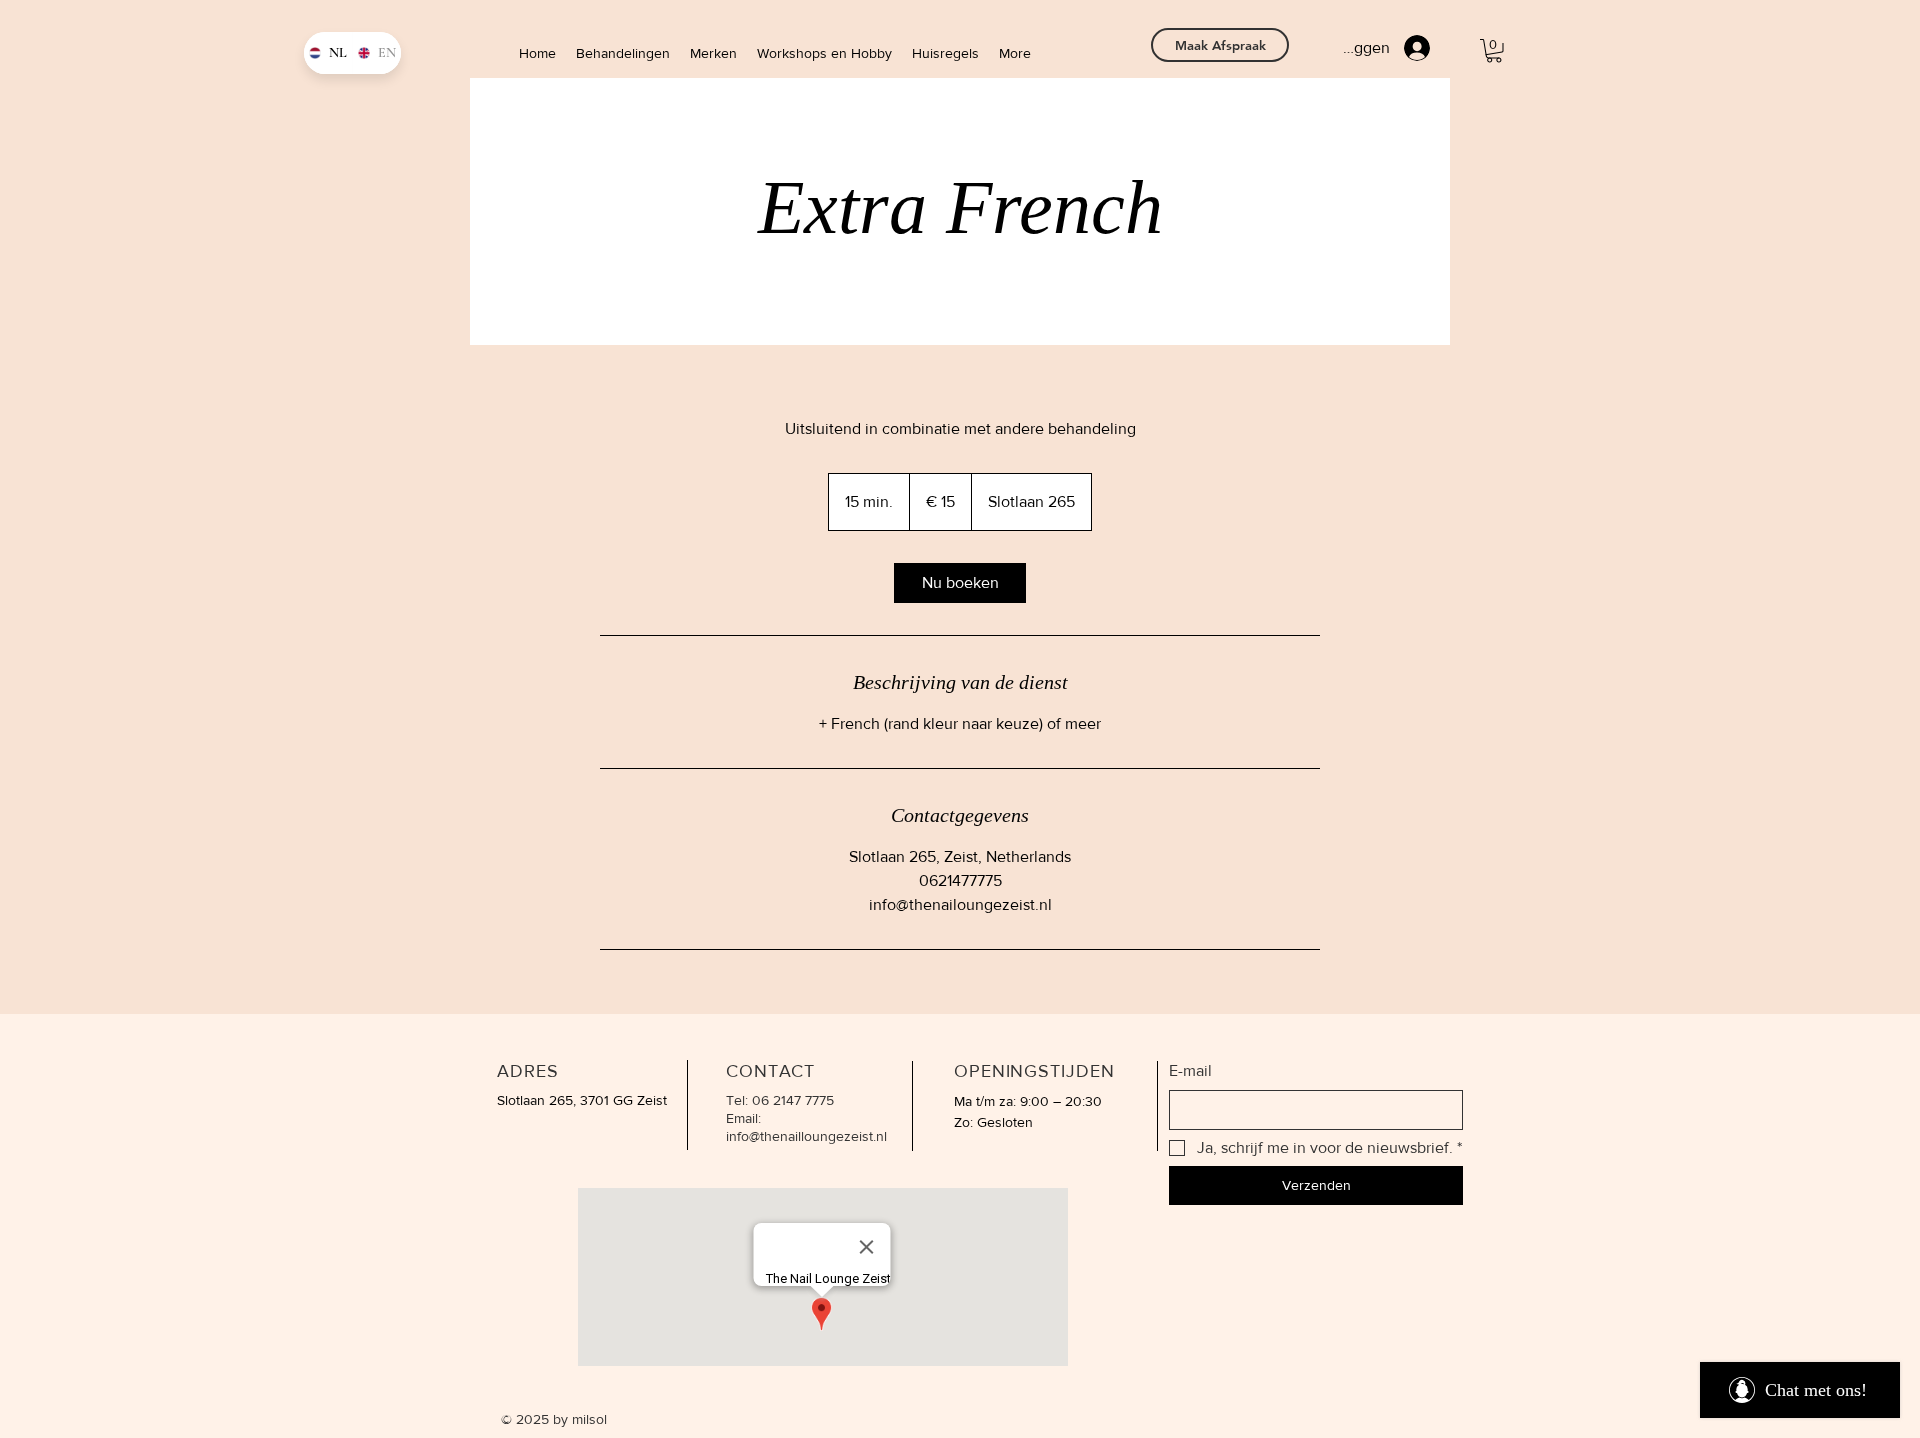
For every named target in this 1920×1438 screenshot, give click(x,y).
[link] (960, 583)
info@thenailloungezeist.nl (806, 1136)
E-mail (1190, 1070)
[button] (1494, 51)
